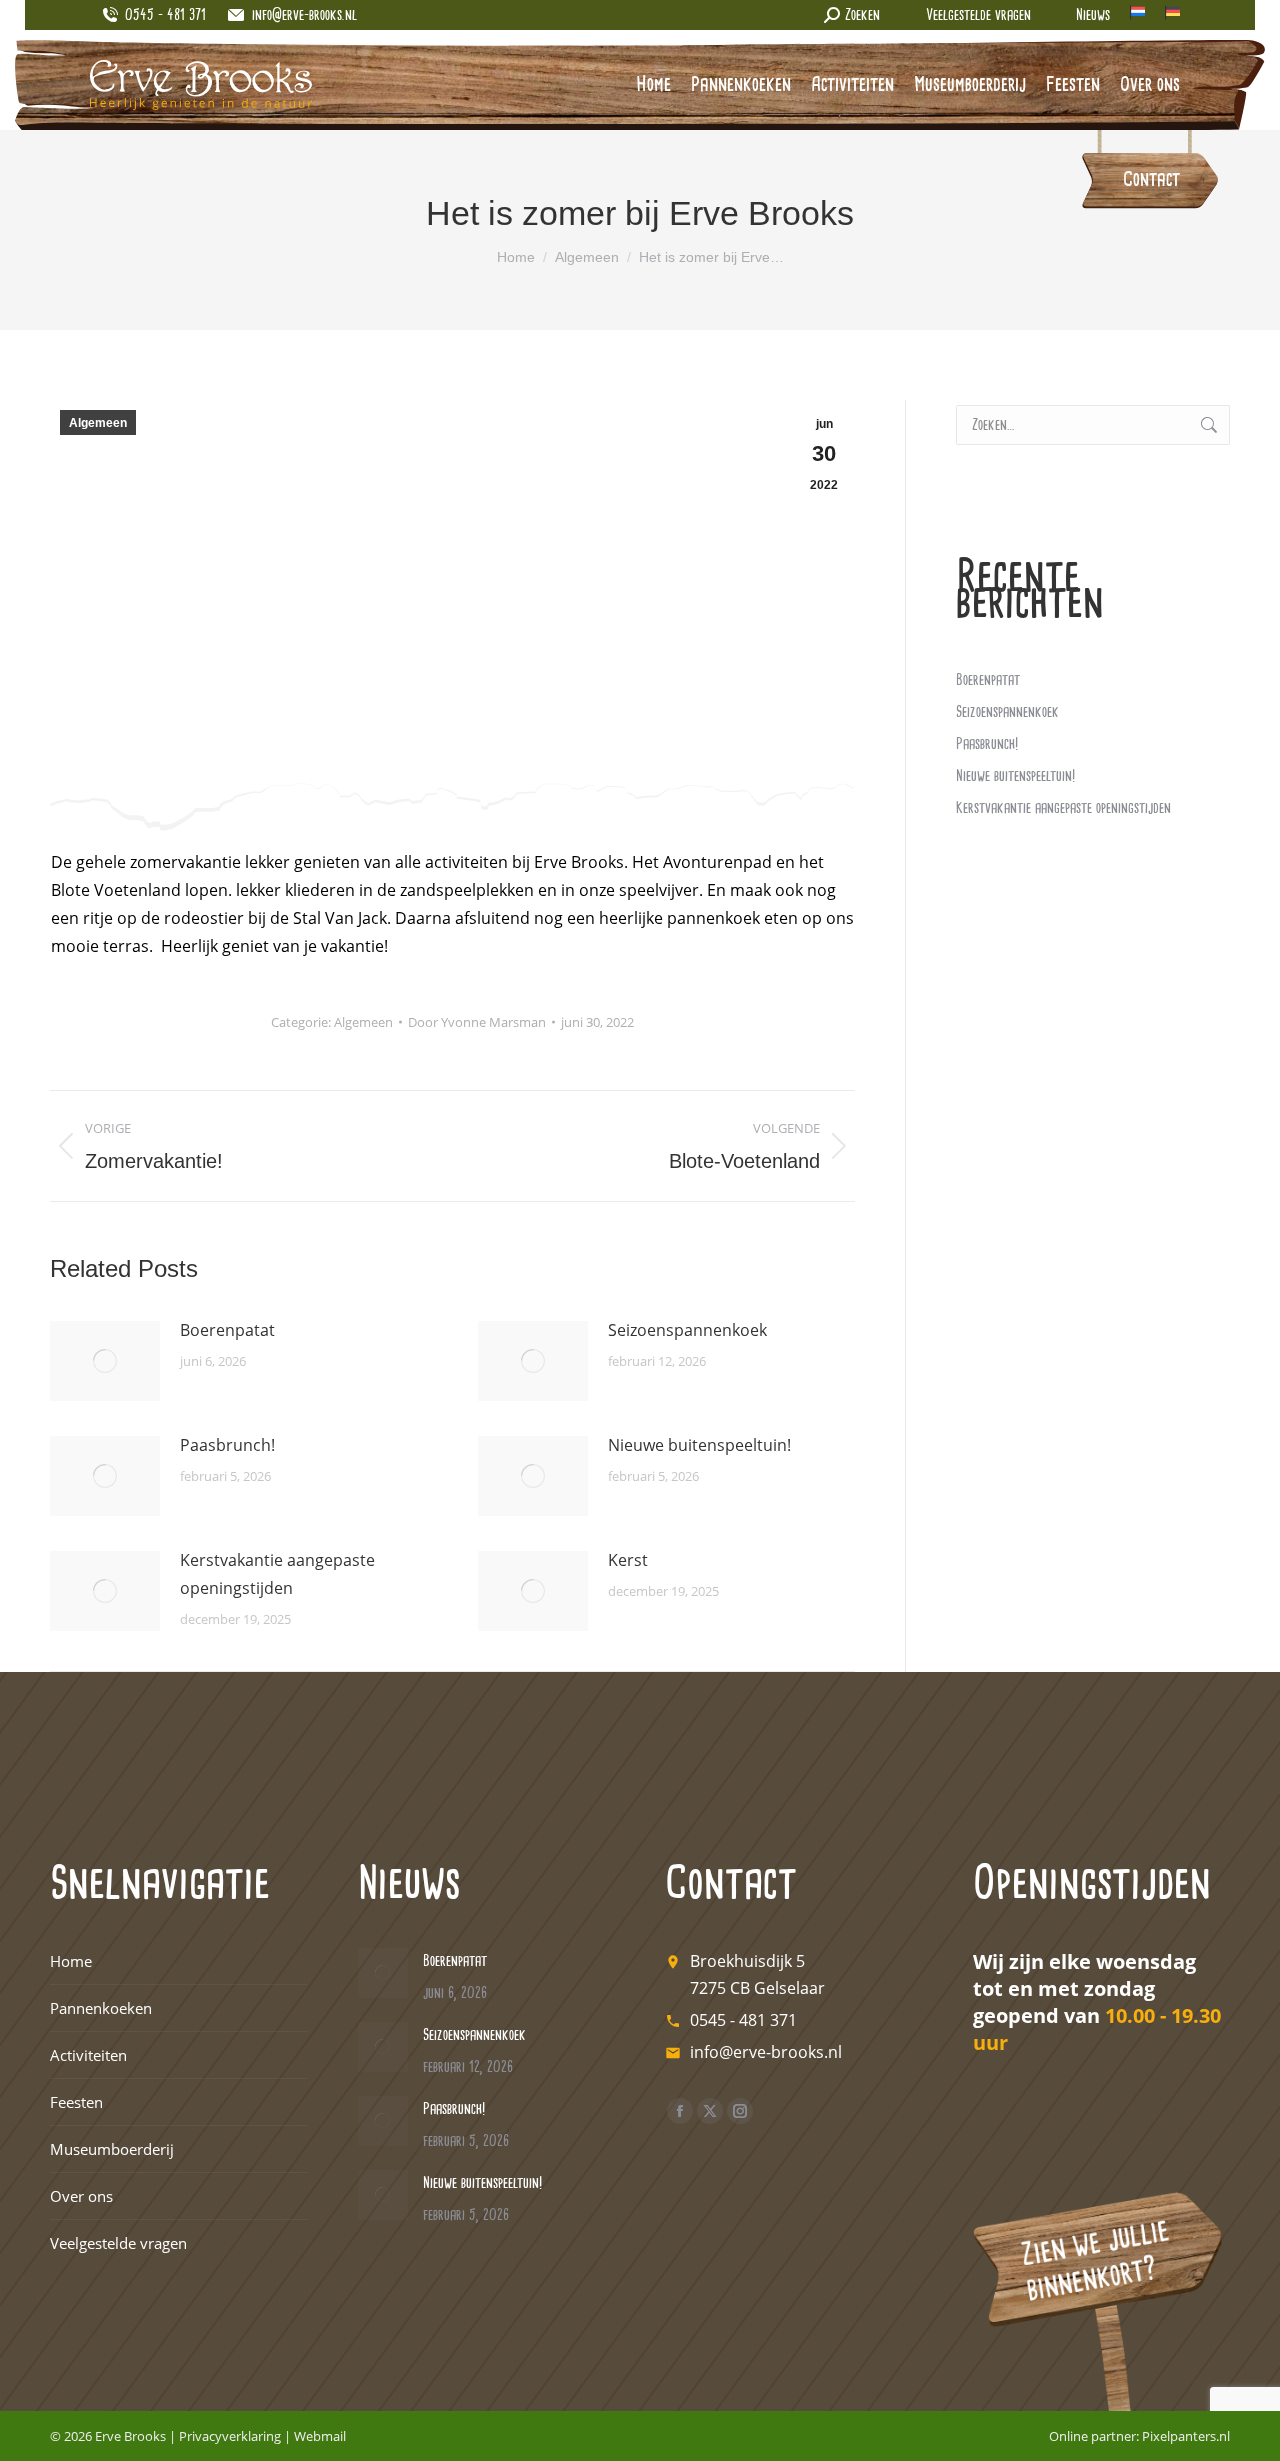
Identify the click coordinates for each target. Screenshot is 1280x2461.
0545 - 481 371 (743, 2020)
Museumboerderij (112, 2149)
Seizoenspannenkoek (687, 1330)
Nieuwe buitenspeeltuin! (699, 1445)
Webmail (320, 2436)
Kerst (628, 1560)
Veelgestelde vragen (978, 15)
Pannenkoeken (101, 2008)
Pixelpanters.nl (1186, 2436)
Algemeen (98, 423)
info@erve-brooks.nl (304, 15)
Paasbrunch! (227, 1445)
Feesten (76, 2102)
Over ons (81, 2196)
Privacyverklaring (230, 2436)
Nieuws (1093, 15)
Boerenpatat (227, 1330)
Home (71, 1961)
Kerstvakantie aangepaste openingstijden (277, 1574)
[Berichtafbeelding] (105, 1361)
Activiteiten (88, 2055)
